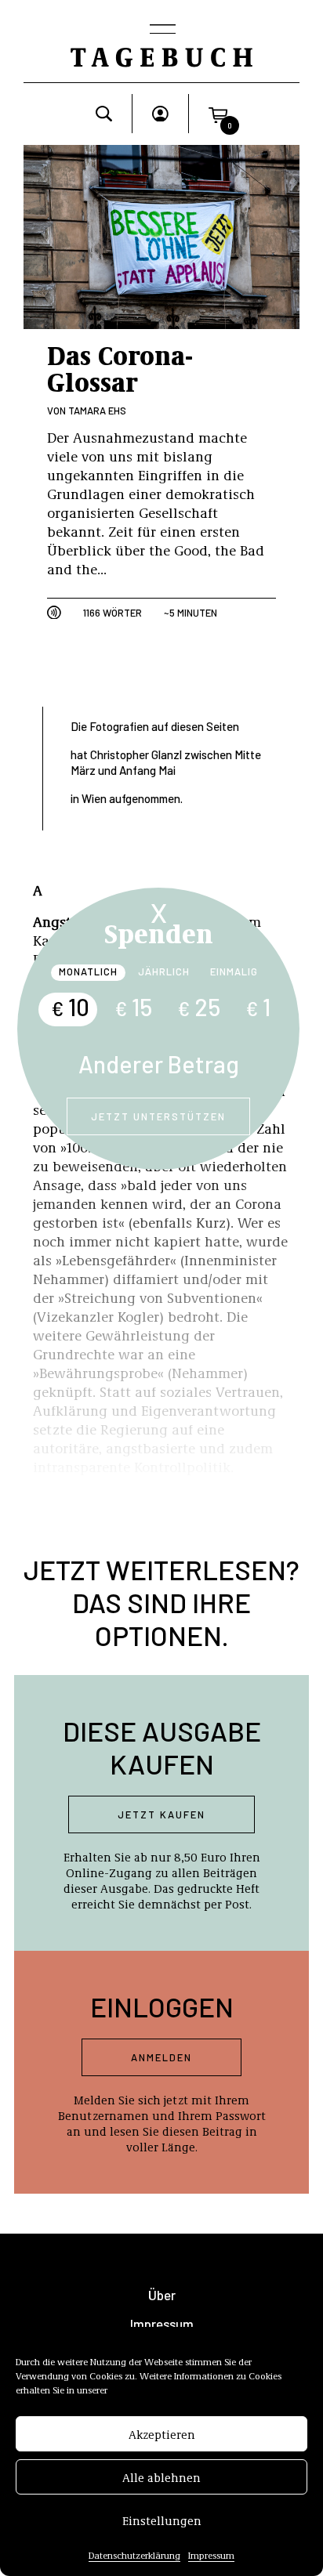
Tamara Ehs (97, 411)
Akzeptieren (162, 2434)
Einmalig (234, 971)
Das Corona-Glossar (120, 367)
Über (162, 2295)
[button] (218, 114)
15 (133, 1007)
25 (199, 1007)
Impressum (211, 2555)
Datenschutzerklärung (134, 2555)
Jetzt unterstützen (158, 1116)
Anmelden (161, 2057)
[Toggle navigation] (161, 31)
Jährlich (164, 971)
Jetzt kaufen (161, 1814)
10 (70, 1007)
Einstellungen (162, 2520)
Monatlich (88, 971)
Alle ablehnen (161, 2477)
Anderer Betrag (159, 1064)
